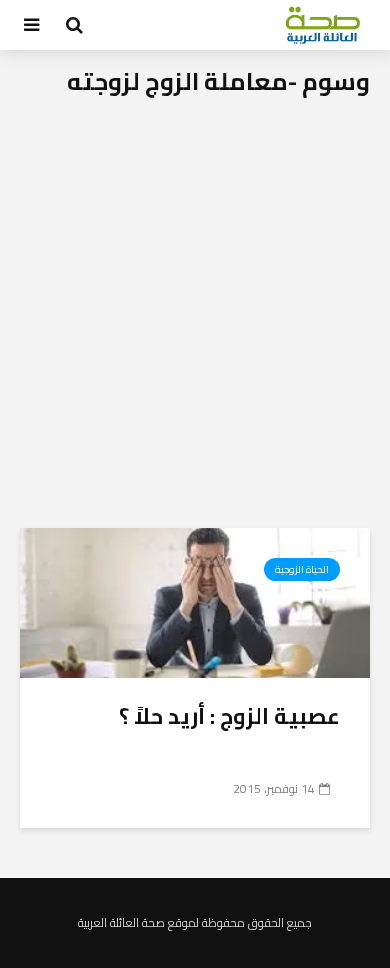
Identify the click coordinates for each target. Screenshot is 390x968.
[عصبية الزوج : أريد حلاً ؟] (195, 601)
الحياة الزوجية (302, 569)
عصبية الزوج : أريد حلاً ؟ (229, 716)
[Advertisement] (195, 323)
